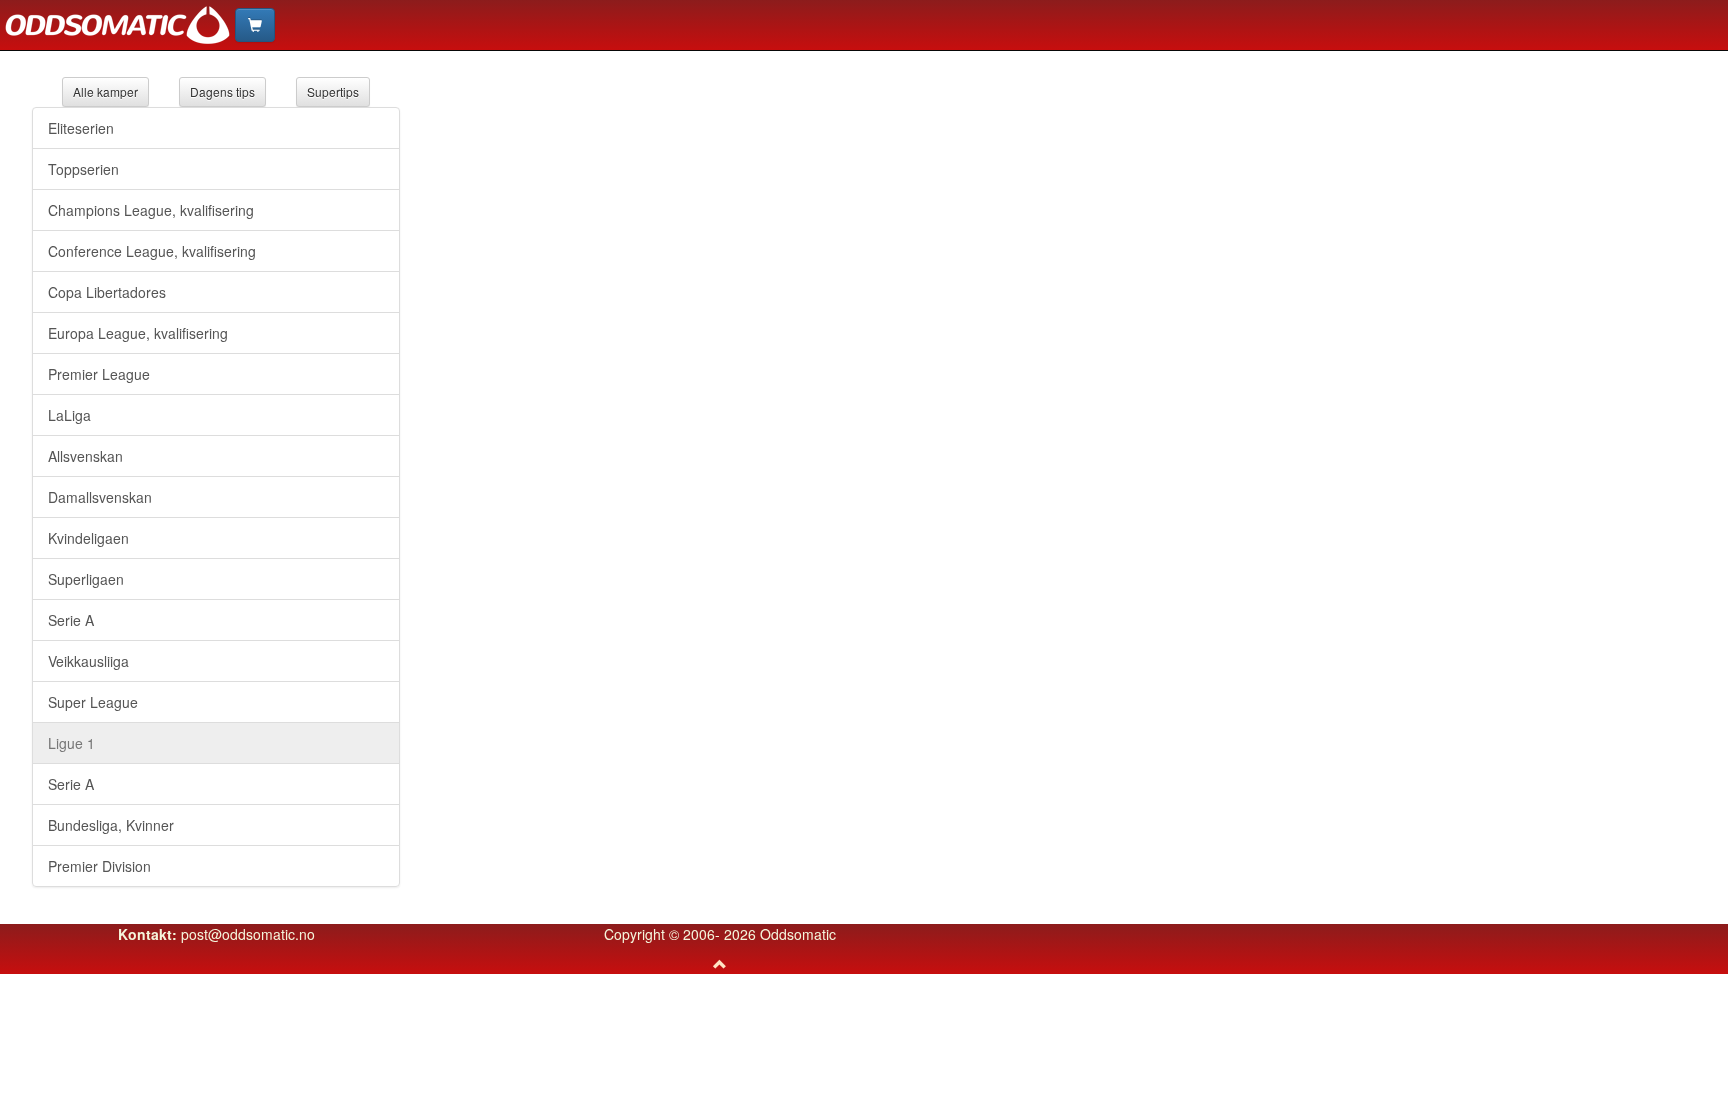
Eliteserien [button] (81, 128)
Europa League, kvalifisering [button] (138, 333)
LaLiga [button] (69, 415)
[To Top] (720, 964)
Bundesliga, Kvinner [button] (111, 825)
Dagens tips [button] (222, 91)
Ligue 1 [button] (71, 743)
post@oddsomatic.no (248, 934)
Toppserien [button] (83, 169)
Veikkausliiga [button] (88, 661)
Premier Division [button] (99, 866)
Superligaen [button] (86, 579)
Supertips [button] (333, 91)
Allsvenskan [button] (85, 456)
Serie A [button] (71, 620)
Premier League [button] (99, 374)
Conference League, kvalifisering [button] (152, 251)
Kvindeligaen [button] (88, 538)
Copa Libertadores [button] (107, 292)
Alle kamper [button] (105, 91)
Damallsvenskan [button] (100, 497)
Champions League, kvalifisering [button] (151, 210)
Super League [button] (93, 702)
